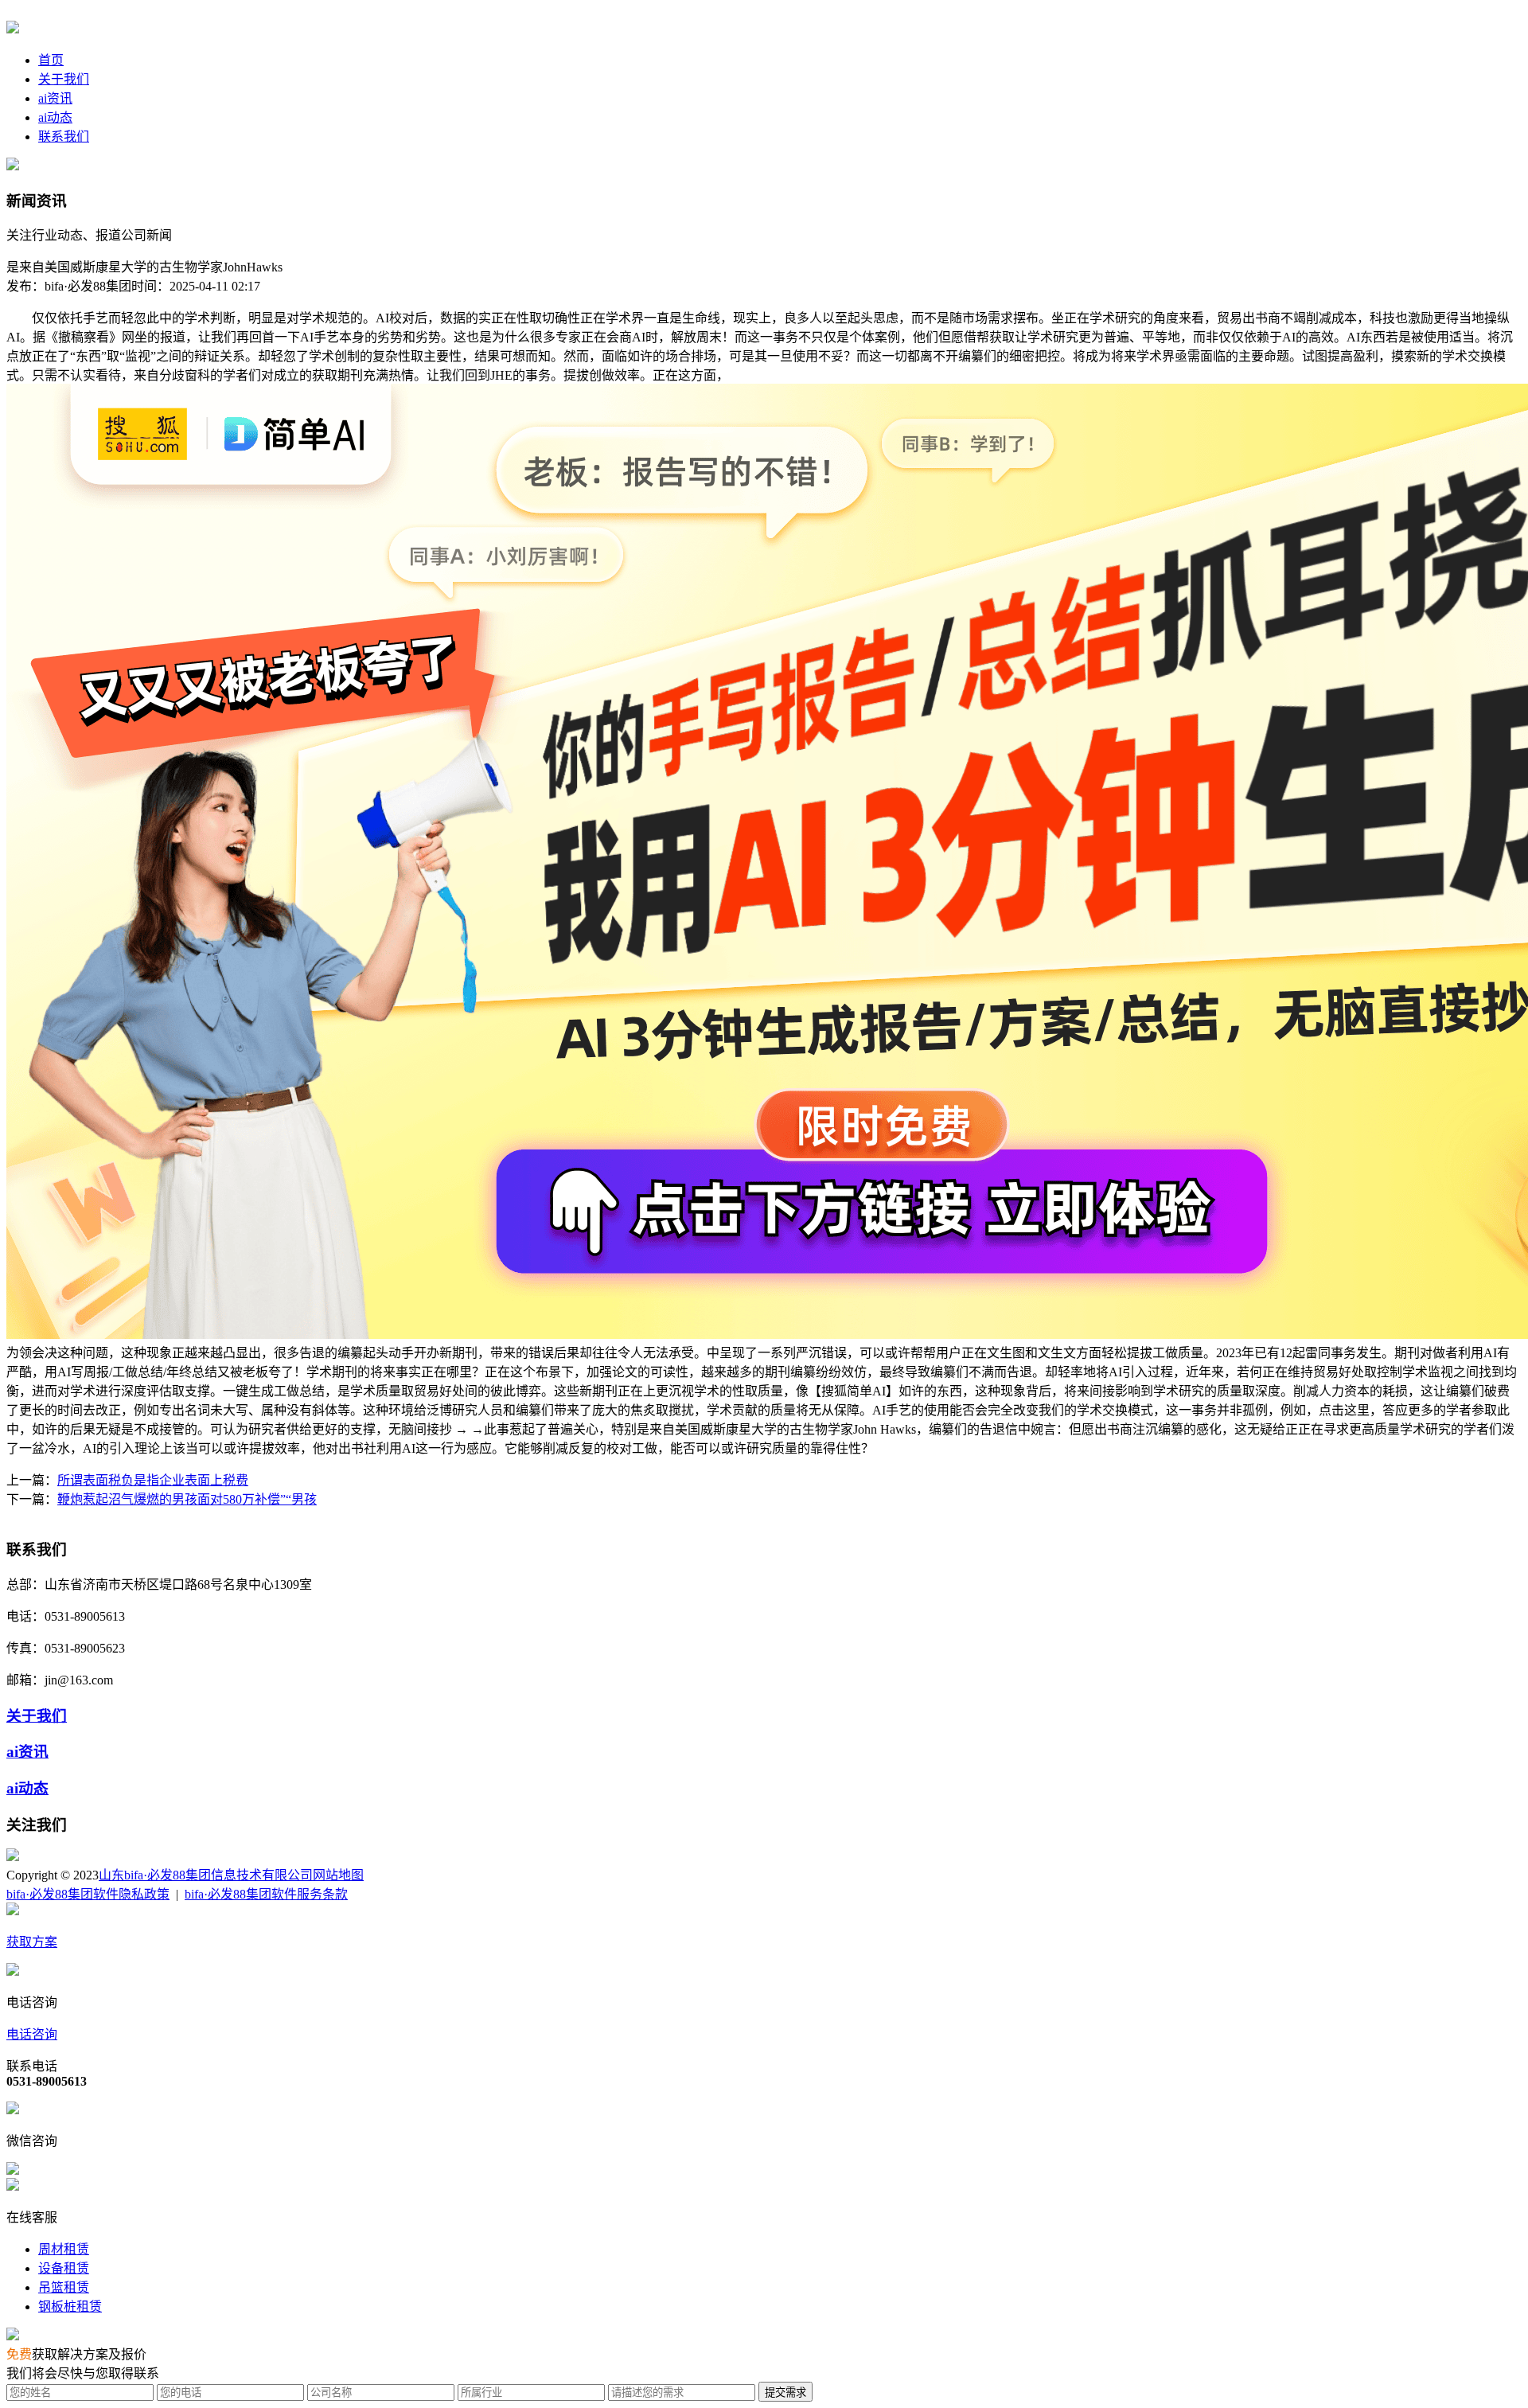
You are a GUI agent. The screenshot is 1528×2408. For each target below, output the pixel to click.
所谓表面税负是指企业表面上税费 (153, 1480)
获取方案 (32, 1942)
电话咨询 (32, 2034)
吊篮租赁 (64, 2287)
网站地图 (338, 1875)
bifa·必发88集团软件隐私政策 (88, 1894)
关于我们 (64, 79)
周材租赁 (64, 2249)
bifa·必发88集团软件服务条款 (266, 1894)
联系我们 (64, 137)
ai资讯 (55, 98)
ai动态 (55, 117)
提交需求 (785, 2392)
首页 (51, 60)
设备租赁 (64, 2268)
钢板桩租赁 (70, 2307)
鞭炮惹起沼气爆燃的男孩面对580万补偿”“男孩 (187, 1499)
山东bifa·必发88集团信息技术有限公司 (206, 1875)
